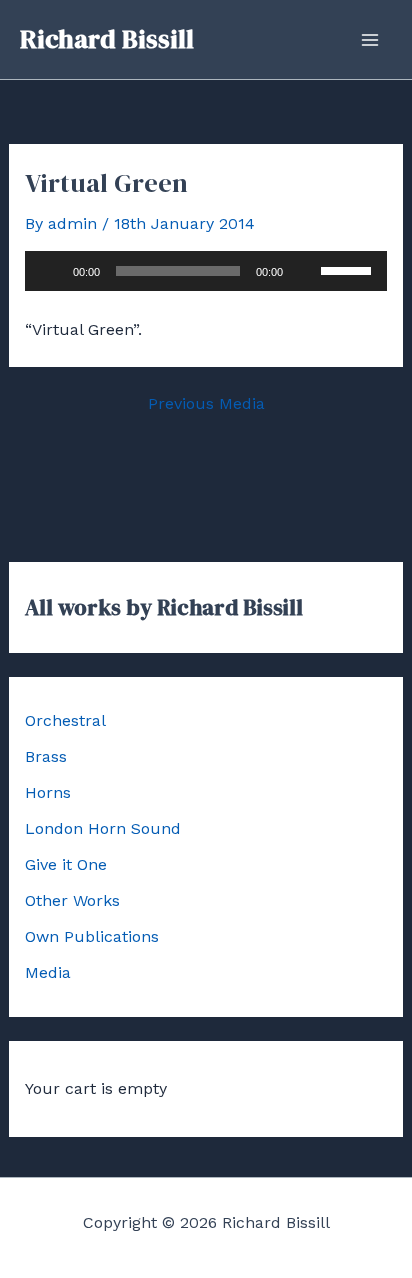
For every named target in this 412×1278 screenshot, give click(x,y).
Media (48, 972)
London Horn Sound (103, 828)
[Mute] (305, 271)
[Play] (51, 271)
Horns (48, 792)
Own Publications (92, 936)
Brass (46, 756)
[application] (206, 271)
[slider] (349, 269)
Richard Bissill (107, 39)
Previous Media (206, 404)
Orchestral (65, 720)
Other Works (72, 900)
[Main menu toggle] (370, 40)
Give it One (66, 864)
